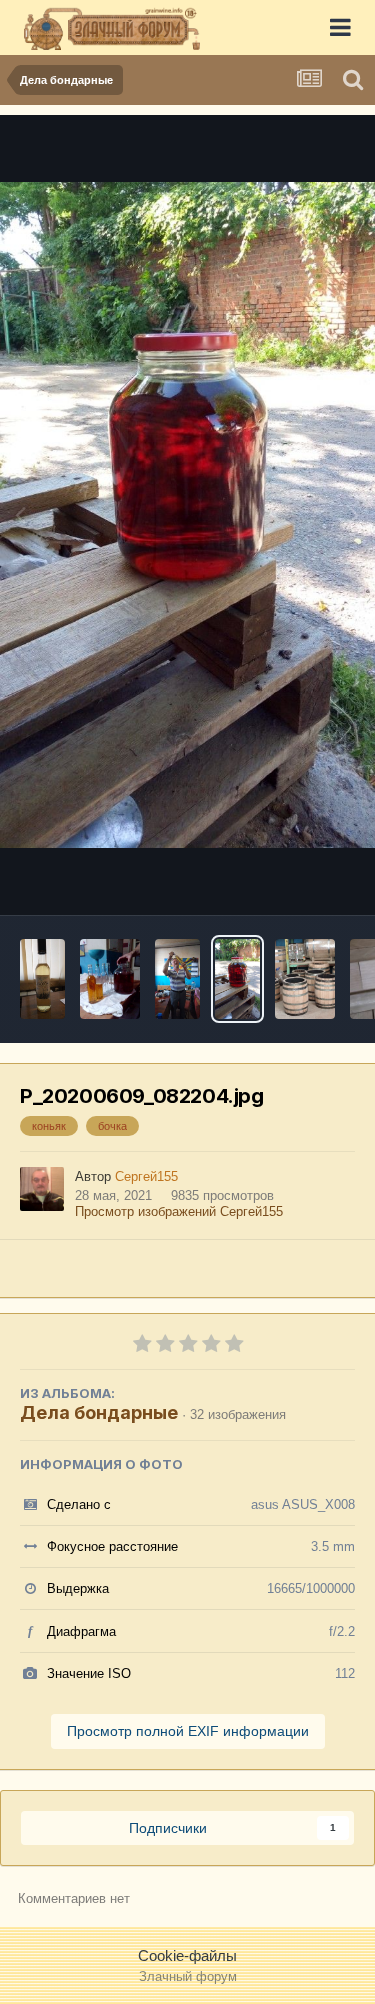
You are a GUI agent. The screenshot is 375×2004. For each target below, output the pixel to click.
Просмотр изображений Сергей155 (179, 1211)
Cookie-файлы (187, 1955)
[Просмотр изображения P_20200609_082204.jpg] (237, 979)
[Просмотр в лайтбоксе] (187, 515)
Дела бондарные (99, 1412)
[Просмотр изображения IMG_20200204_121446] (305, 979)
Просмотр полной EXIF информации (188, 1731)
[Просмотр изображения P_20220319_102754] (42, 979)
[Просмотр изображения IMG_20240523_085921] (110, 979)
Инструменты (285, 877)
